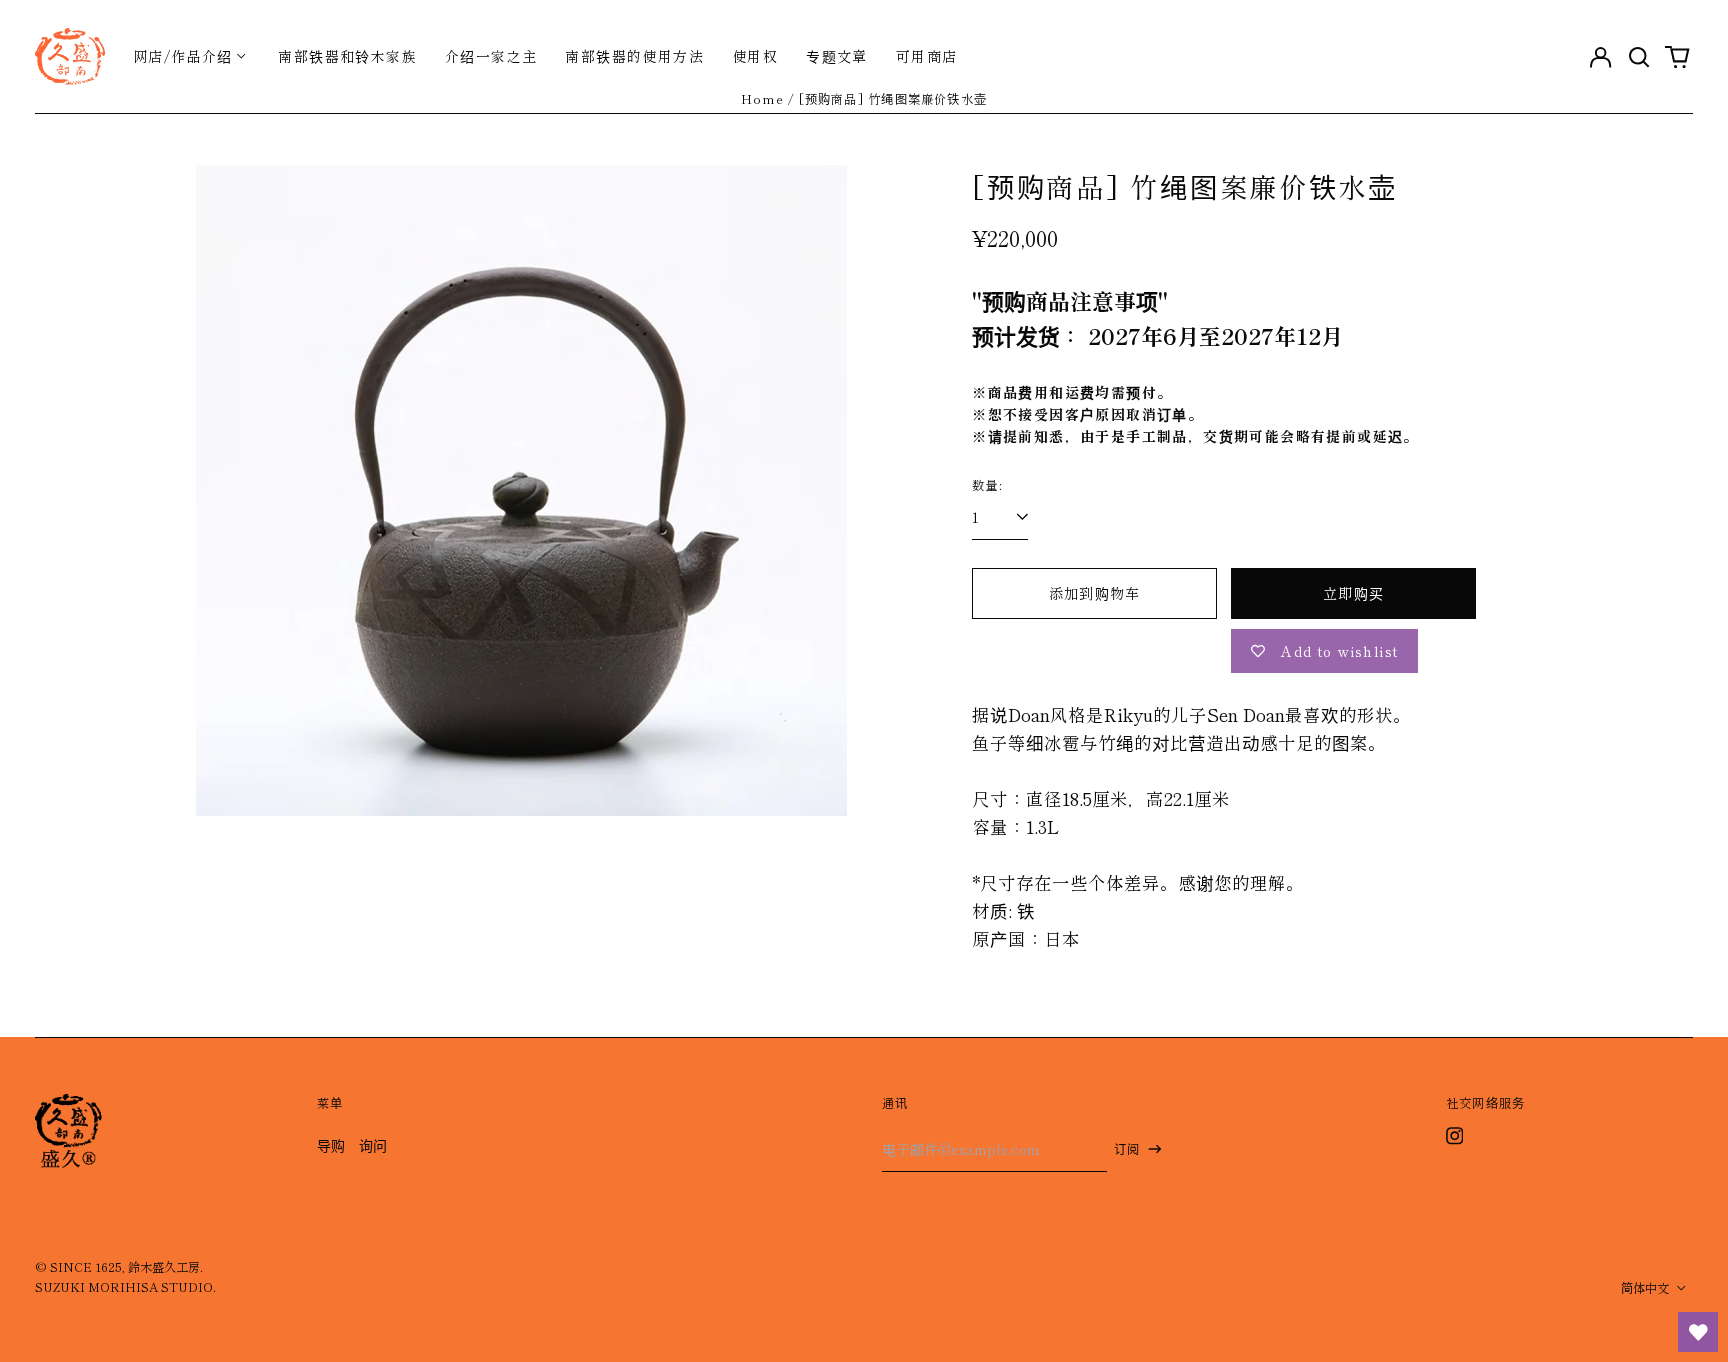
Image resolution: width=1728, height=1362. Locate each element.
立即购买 (1354, 593)
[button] (1639, 56)
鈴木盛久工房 (164, 1267)
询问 (373, 1145)
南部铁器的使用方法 (634, 56)
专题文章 (837, 56)
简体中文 (1646, 1288)
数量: (987, 485)
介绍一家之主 (491, 56)
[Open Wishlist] (1698, 1332)
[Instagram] (1455, 1136)
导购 (331, 1145)
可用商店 (927, 56)
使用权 (755, 56)
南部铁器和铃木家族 (347, 56)
